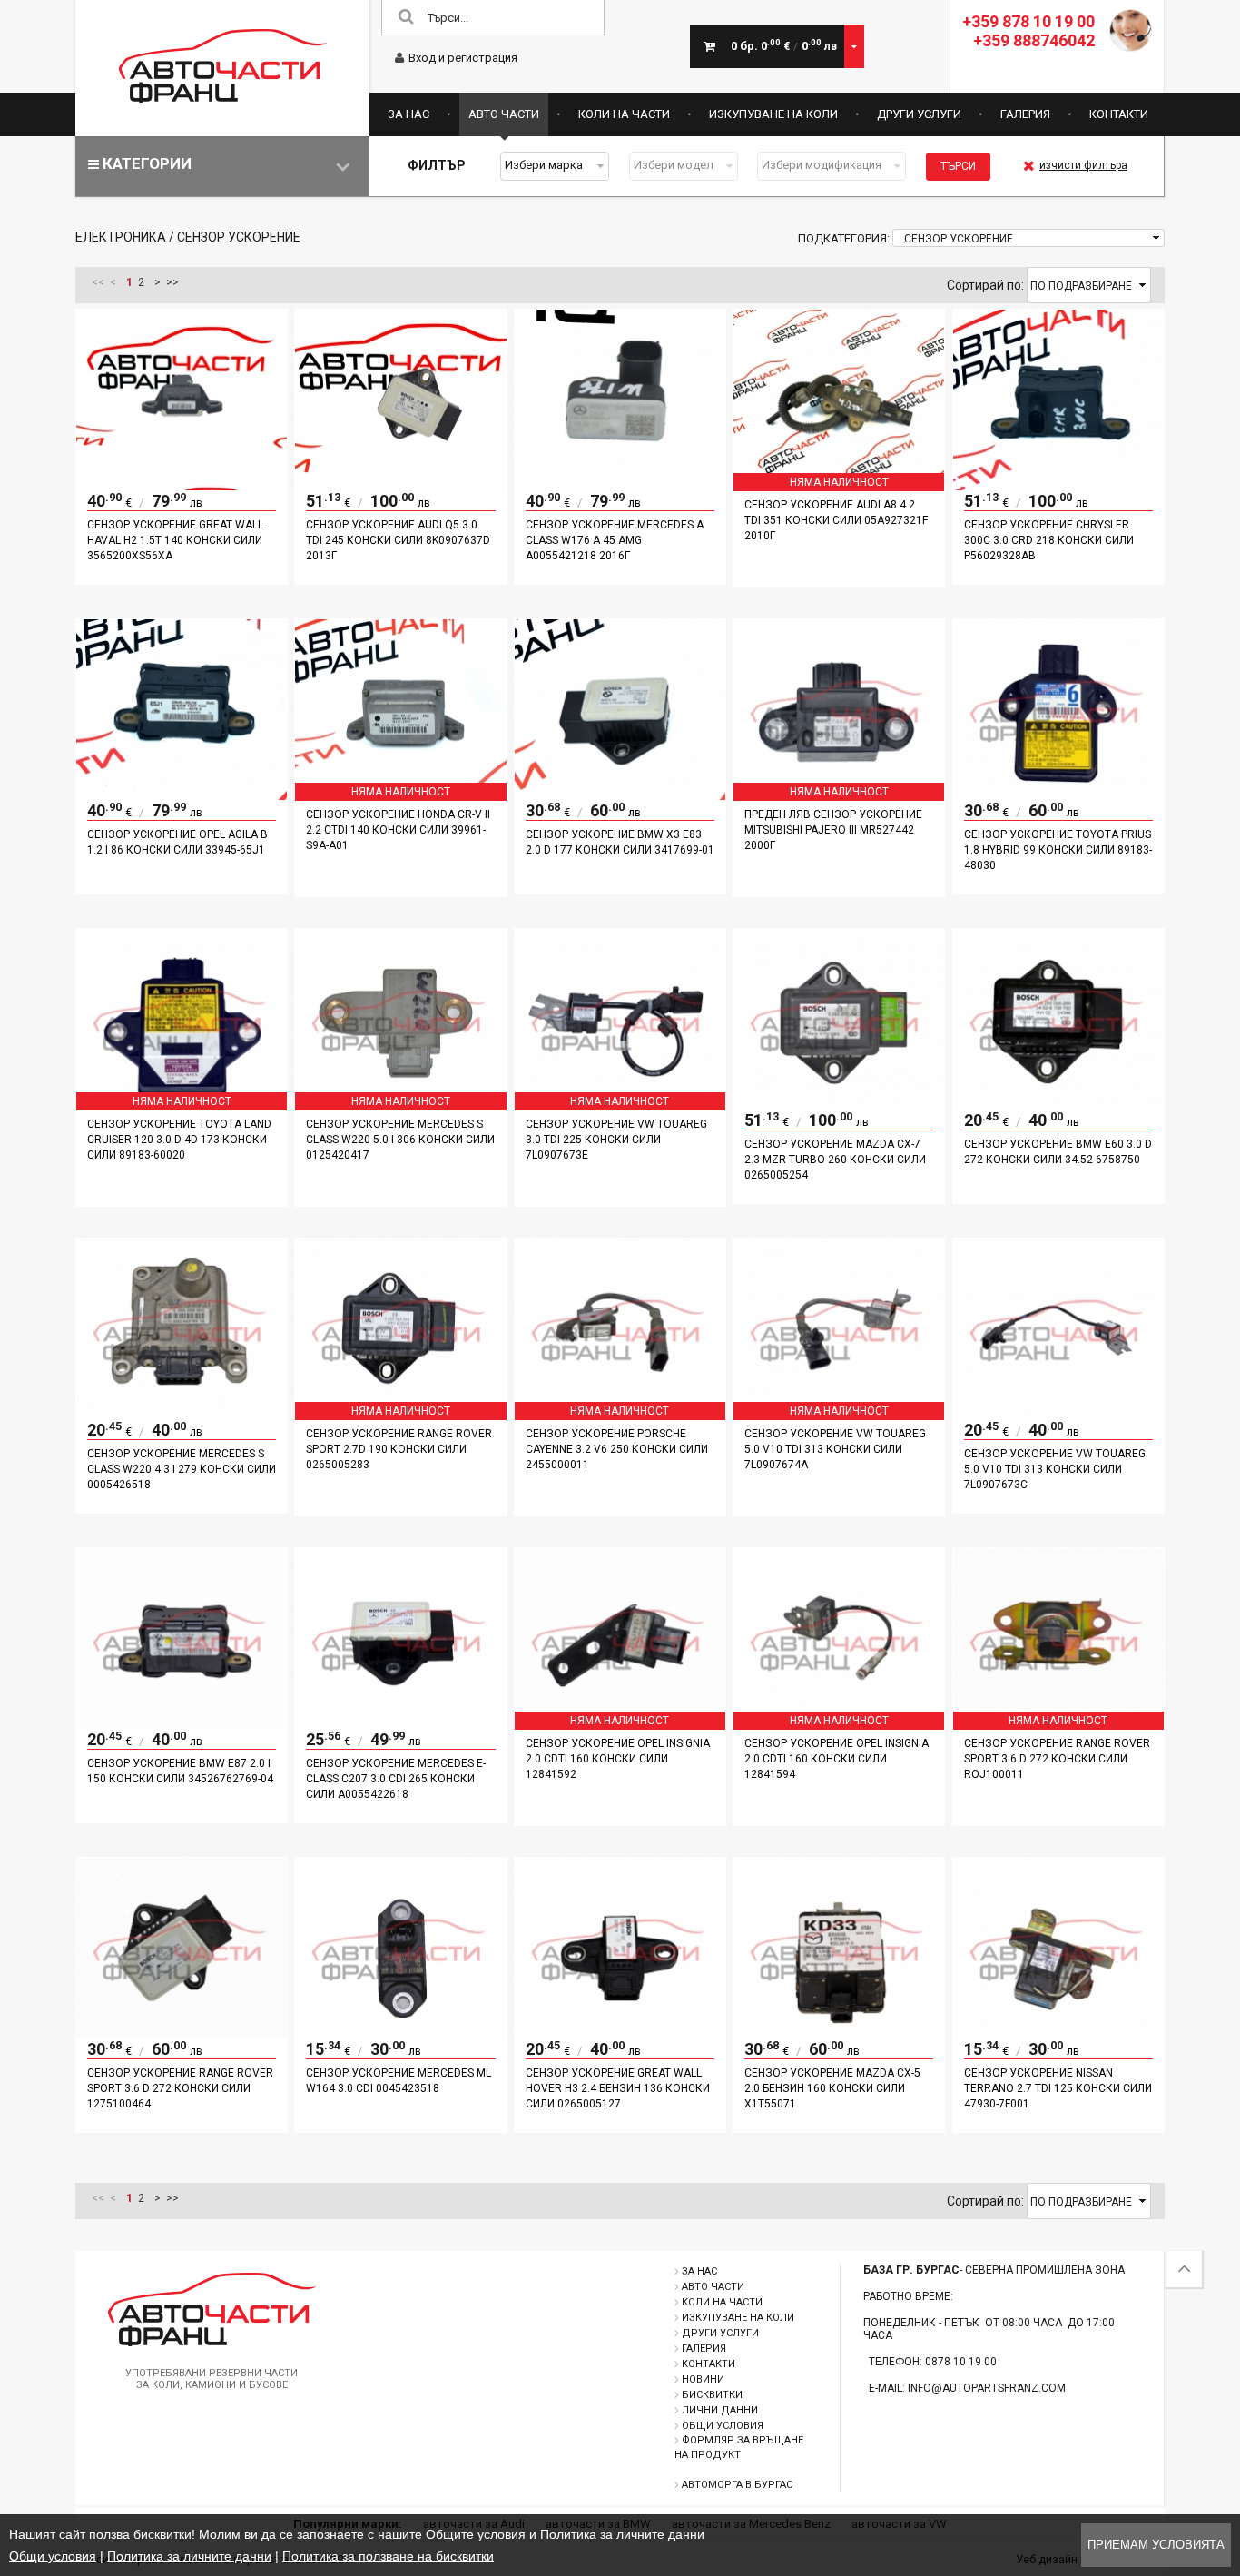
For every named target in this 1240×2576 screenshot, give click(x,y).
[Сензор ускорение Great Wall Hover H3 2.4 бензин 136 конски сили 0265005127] (620, 2034)
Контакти (1119, 114)
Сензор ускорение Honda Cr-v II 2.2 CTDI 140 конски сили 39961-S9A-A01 (398, 830)
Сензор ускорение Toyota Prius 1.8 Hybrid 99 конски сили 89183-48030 (1058, 850)
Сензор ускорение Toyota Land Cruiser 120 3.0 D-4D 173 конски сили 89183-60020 (179, 1140)
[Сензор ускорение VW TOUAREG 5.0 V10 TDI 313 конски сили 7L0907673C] (1058, 1415)
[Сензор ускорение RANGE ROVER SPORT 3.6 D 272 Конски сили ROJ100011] (1058, 1724)
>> (172, 282)
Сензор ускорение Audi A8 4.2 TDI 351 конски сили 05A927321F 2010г (836, 520)
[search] (406, 18)
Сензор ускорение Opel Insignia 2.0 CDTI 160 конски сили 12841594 (837, 1759)
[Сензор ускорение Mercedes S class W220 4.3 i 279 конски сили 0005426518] (182, 1415)
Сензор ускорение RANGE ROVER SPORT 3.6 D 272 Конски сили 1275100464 (180, 2088)
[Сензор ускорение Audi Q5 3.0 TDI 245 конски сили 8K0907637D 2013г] (400, 486)
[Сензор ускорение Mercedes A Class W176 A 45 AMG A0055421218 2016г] (620, 486)
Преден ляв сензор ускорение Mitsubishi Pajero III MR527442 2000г (833, 830)
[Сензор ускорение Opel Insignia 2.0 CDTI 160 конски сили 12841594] (839, 1724)
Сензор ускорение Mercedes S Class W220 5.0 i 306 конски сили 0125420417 (400, 1140)
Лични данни (720, 2410)
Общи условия (723, 2426)
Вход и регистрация (463, 58)
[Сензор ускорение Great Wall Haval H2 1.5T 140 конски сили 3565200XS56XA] (182, 486)
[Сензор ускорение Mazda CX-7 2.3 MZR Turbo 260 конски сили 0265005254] (839, 1105)
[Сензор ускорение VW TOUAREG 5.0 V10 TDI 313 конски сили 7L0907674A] (839, 1415)
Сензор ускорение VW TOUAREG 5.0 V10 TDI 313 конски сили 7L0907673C (1055, 1469)
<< (98, 282)
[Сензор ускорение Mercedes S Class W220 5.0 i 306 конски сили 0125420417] (400, 1105)
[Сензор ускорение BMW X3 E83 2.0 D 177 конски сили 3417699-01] (620, 795)
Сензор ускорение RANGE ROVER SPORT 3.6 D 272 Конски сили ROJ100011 (1057, 1759)
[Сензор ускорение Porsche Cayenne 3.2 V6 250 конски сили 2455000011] (620, 1415)
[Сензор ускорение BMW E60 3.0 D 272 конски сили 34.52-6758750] (1058, 1105)
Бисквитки (712, 2395)
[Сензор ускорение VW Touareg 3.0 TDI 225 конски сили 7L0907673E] (620, 1105)
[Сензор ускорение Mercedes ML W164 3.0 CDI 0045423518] (400, 2034)
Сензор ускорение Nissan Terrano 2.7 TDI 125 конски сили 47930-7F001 (1058, 2088)
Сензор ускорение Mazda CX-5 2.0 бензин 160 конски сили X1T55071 (832, 2088)
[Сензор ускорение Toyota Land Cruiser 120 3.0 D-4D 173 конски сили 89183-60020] (182, 1105)
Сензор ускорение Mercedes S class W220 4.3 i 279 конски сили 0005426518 (182, 1469)
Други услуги (919, 114)
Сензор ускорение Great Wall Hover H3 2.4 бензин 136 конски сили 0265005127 (618, 2088)
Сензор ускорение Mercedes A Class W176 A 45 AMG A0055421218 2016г (615, 540)
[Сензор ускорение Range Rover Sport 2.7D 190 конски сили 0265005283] (400, 1415)
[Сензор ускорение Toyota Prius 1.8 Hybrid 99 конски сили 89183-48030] (1058, 795)
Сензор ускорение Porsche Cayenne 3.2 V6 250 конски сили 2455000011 (617, 1449)
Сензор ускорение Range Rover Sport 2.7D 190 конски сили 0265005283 (399, 1449)
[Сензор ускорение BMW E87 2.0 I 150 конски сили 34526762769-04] (182, 1724)
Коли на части (624, 114)
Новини (703, 2379)
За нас (408, 114)
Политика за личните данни (189, 2556)
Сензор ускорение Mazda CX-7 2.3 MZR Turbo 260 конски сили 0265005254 (835, 1160)
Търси (958, 166)
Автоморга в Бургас (737, 2485)
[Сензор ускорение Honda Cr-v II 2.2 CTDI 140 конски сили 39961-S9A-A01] (400, 795)
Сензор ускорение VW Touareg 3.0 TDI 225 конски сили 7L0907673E (616, 1140)
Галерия (1025, 114)
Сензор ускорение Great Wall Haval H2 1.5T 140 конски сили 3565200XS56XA (175, 540)
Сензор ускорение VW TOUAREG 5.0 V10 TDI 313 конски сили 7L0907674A (835, 1449)
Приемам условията (1156, 2545)
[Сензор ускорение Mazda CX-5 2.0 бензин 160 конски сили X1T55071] (839, 2034)
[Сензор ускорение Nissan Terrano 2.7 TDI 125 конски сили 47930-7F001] (1058, 2034)
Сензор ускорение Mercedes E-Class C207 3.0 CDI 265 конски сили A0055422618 (396, 1779)
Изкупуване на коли (773, 114)
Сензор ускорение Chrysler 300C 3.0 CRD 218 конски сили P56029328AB (1049, 540)
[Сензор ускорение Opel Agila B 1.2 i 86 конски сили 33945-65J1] (182, 795)
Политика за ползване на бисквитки (388, 2556)
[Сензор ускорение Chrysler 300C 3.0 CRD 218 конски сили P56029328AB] (1058, 486)
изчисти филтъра (1083, 165)
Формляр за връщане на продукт (739, 2448)
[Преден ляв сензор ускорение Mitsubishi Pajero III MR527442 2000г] (839, 795)
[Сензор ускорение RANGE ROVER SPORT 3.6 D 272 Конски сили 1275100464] (182, 2034)
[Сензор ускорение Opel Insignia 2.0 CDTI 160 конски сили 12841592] (620, 1724)
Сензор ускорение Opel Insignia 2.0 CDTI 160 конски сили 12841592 (618, 1759)
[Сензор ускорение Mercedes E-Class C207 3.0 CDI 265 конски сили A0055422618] (400, 1724)
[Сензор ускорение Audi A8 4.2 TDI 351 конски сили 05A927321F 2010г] (839, 486)
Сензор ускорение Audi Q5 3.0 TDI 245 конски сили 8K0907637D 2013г (398, 540)
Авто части (504, 114)
